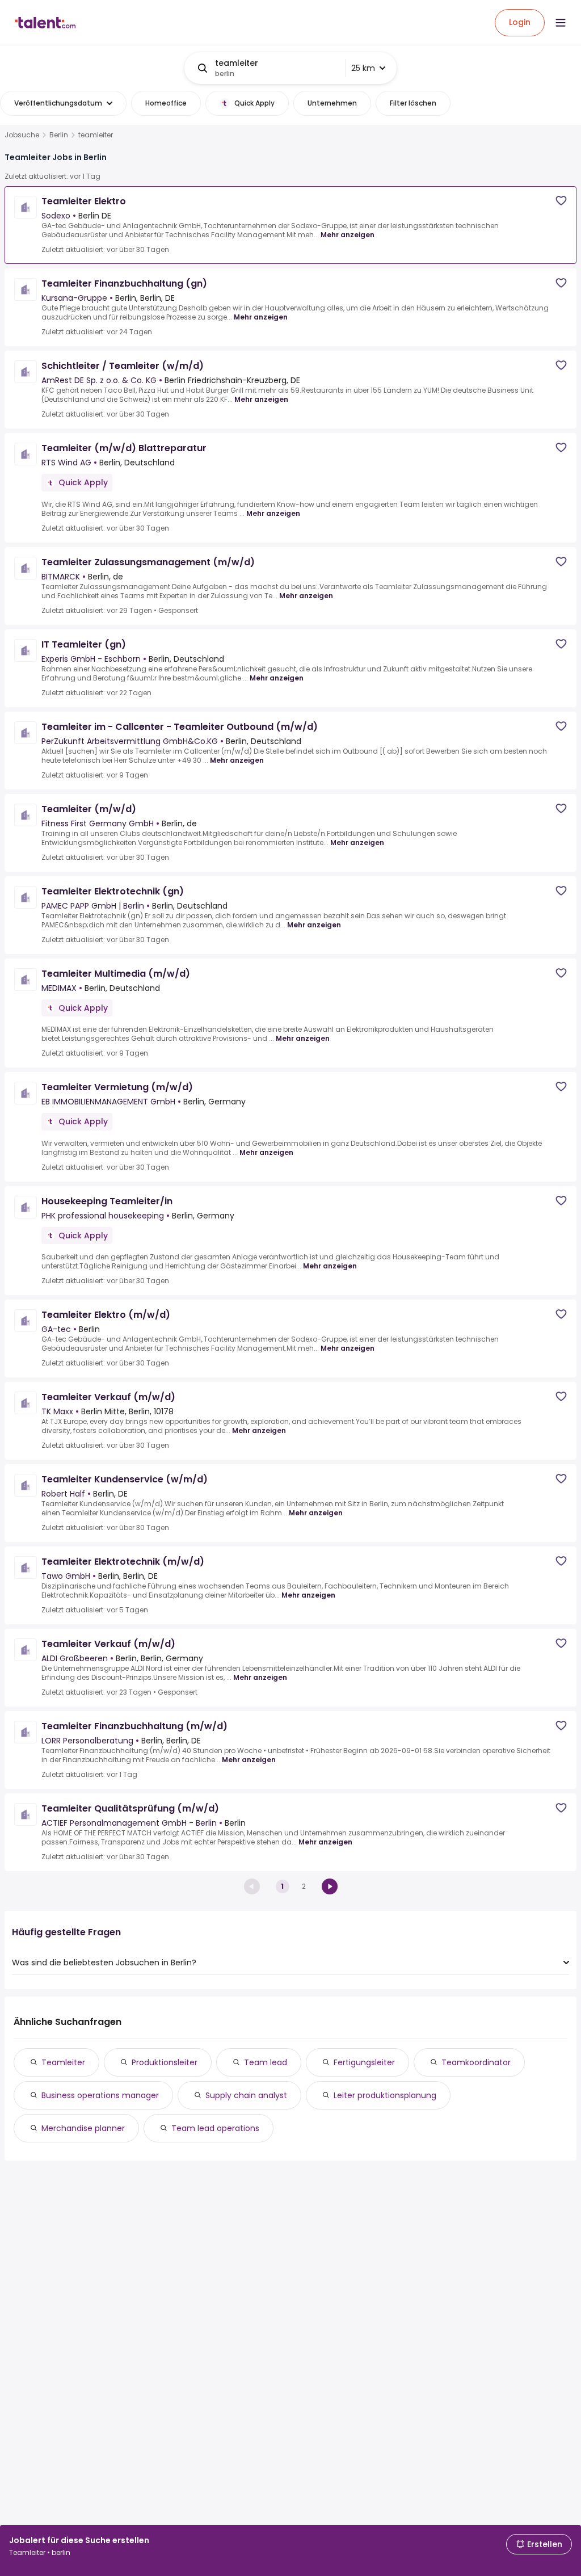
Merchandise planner (83, 2128)
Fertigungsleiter (364, 2062)
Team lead (266, 2062)
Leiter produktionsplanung (385, 2095)
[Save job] (561, 201)
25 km (363, 68)
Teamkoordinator (476, 2062)
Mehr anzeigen (348, 235)
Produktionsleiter (165, 2062)
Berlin (59, 135)
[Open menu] (561, 23)
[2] (330, 1886)
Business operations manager (100, 2095)
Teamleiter (63, 2062)
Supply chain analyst (246, 2095)
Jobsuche (22, 135)
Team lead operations (215, 2128)
